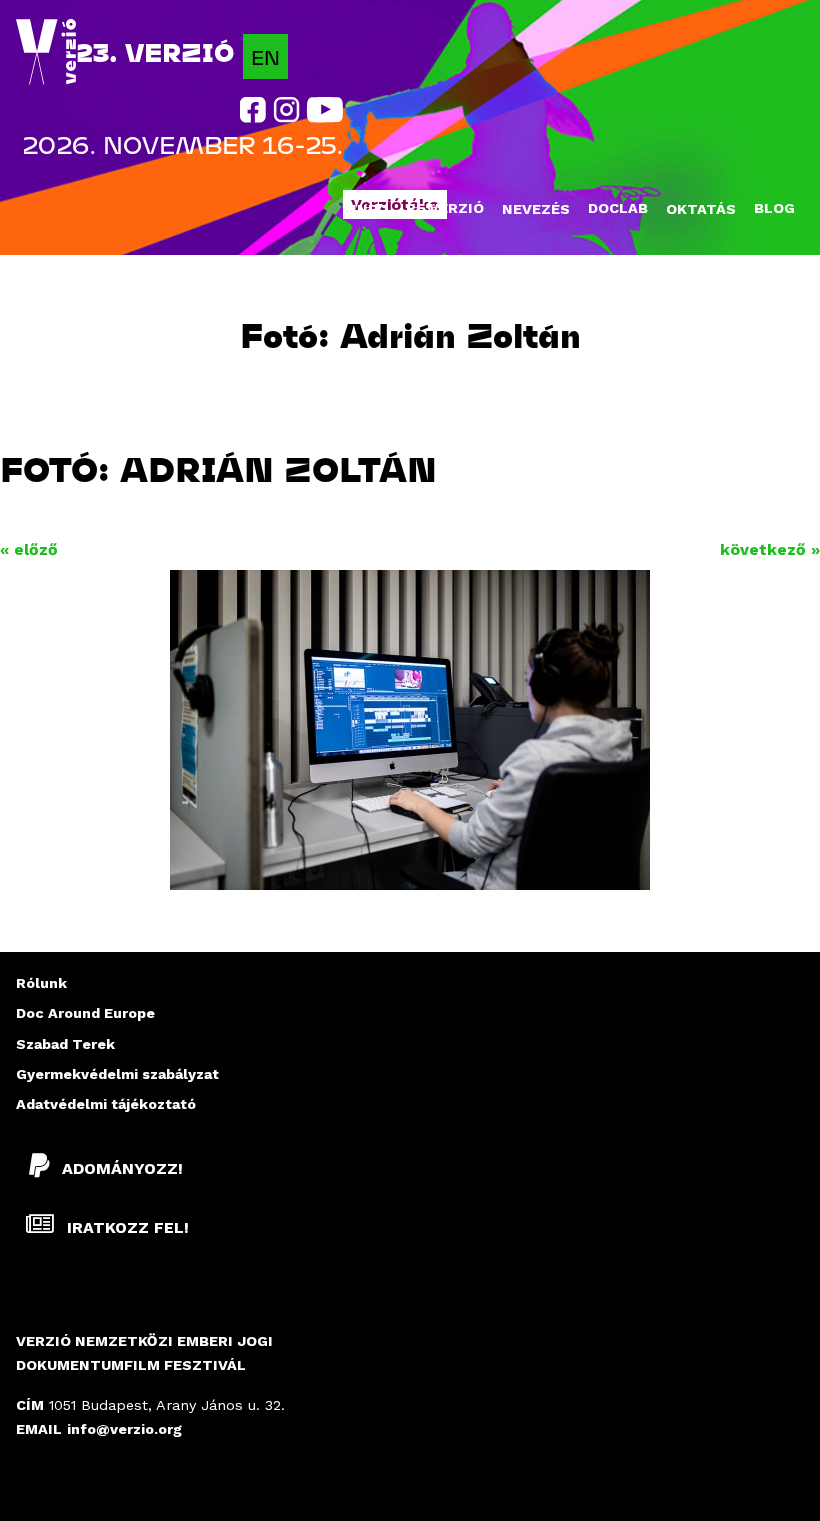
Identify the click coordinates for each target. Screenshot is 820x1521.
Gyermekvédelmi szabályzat (117, 1074)
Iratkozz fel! (125, 1227)
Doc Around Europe (85, 1013)
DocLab (618, 208)
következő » (770, 549)
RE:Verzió (445, 208)
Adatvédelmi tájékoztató (106, 1104)
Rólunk (41, 983)
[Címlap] (46, 52)
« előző (29, 549)
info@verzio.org (124, 1429)
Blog (774, 208)
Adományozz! (122, 1168)
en (265, 56)
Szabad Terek (65, 1044)
